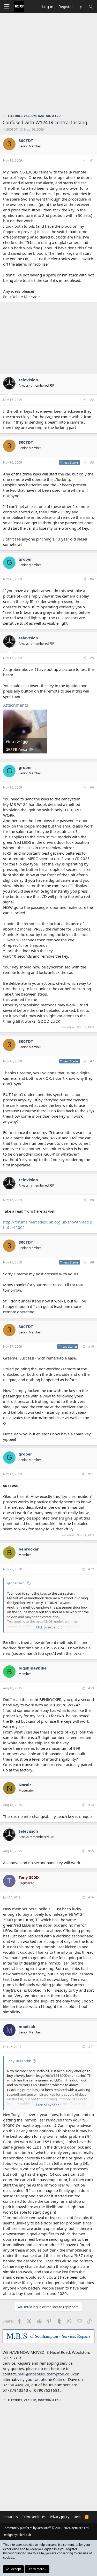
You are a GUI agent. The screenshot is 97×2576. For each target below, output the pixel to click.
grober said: (16, 1583)
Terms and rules (34, 2517)
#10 (91, 1346)
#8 (92, 1200)
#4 (92, 579)
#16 (91, 1897)
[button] (7, 7)
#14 (91, 1805)
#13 (91, 1688)
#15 (91, 1851)
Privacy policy (60, 2517)
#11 (91, 1474)
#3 (92, 462)
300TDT (12, 129)
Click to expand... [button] (49, 1627)
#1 (92, 160)
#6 (92, 787)
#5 (92, 658)
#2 (92, 400)
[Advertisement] (48, 64)
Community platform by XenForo (46, 2528)
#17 (91, 2047)
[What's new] (81, 7)
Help (77, 2517)
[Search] (91, 7)
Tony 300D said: (19, 2061)
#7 (92, 1061)
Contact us (10, 2517)
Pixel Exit (25, 2535)
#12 (91, 1569)
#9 (92, 1262)
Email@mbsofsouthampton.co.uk (45, 2374)
